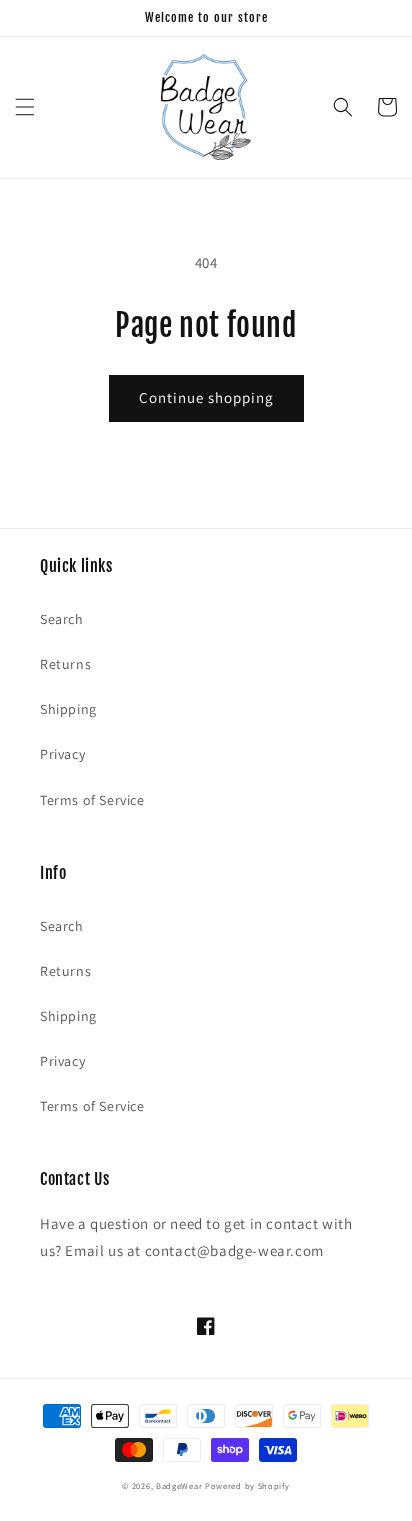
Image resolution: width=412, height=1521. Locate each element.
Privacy (62, 754)
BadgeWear (179, 1485)
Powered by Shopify (247, 1485)
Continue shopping (206, 397)
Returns (65, 664)
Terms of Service (92, 800)
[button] (25, 107)
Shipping (68, 709)
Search (62, 619)
